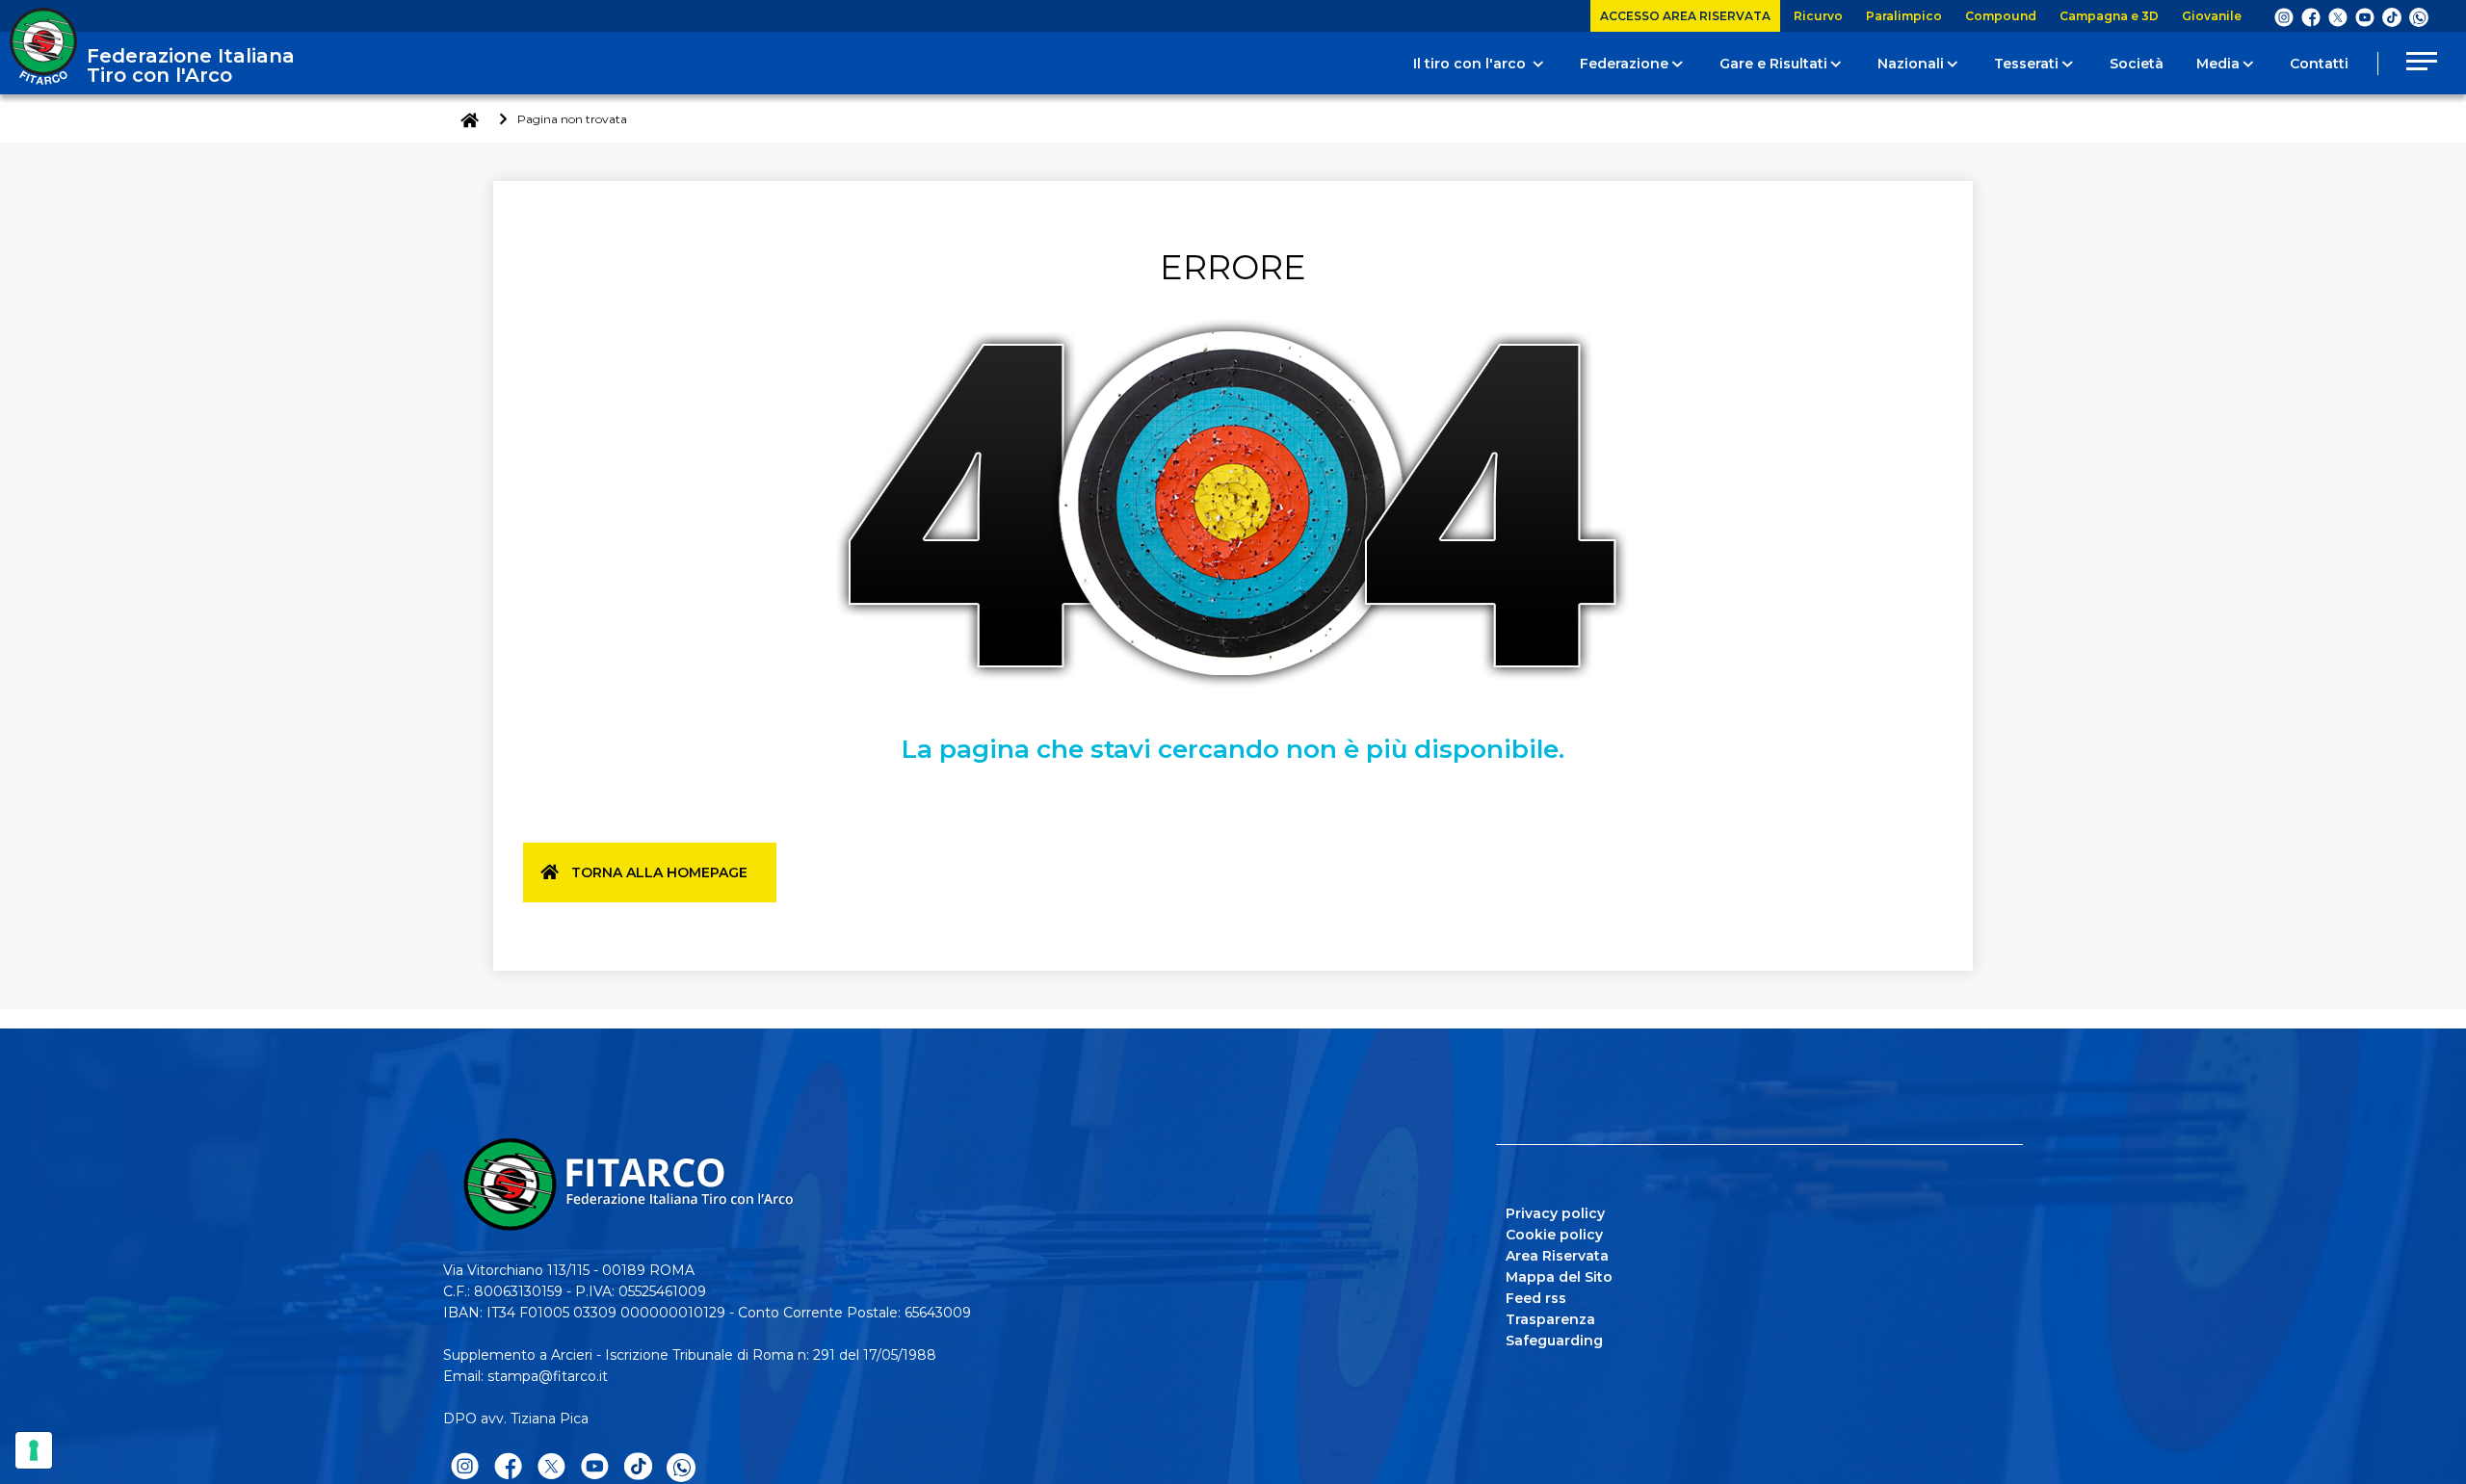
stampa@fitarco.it (548, 1376)
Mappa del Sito (1559, 1277)
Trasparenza (1550, 1319)
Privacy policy (1555, 1213)
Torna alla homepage (659, 872)
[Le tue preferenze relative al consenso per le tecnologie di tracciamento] (34, 1450)
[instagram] (2284, 16)
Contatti (2319, 64)
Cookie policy (1554, 1235)
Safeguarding (1554, 1341)
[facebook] (2311, 16)
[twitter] (2338, 16)
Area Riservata (1557, 1256)
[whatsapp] (2419, 17)
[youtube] (2365, 16)
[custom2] (2392, 16)
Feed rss (1536, 1298)
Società (2137, 64)
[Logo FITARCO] (43, 46)
